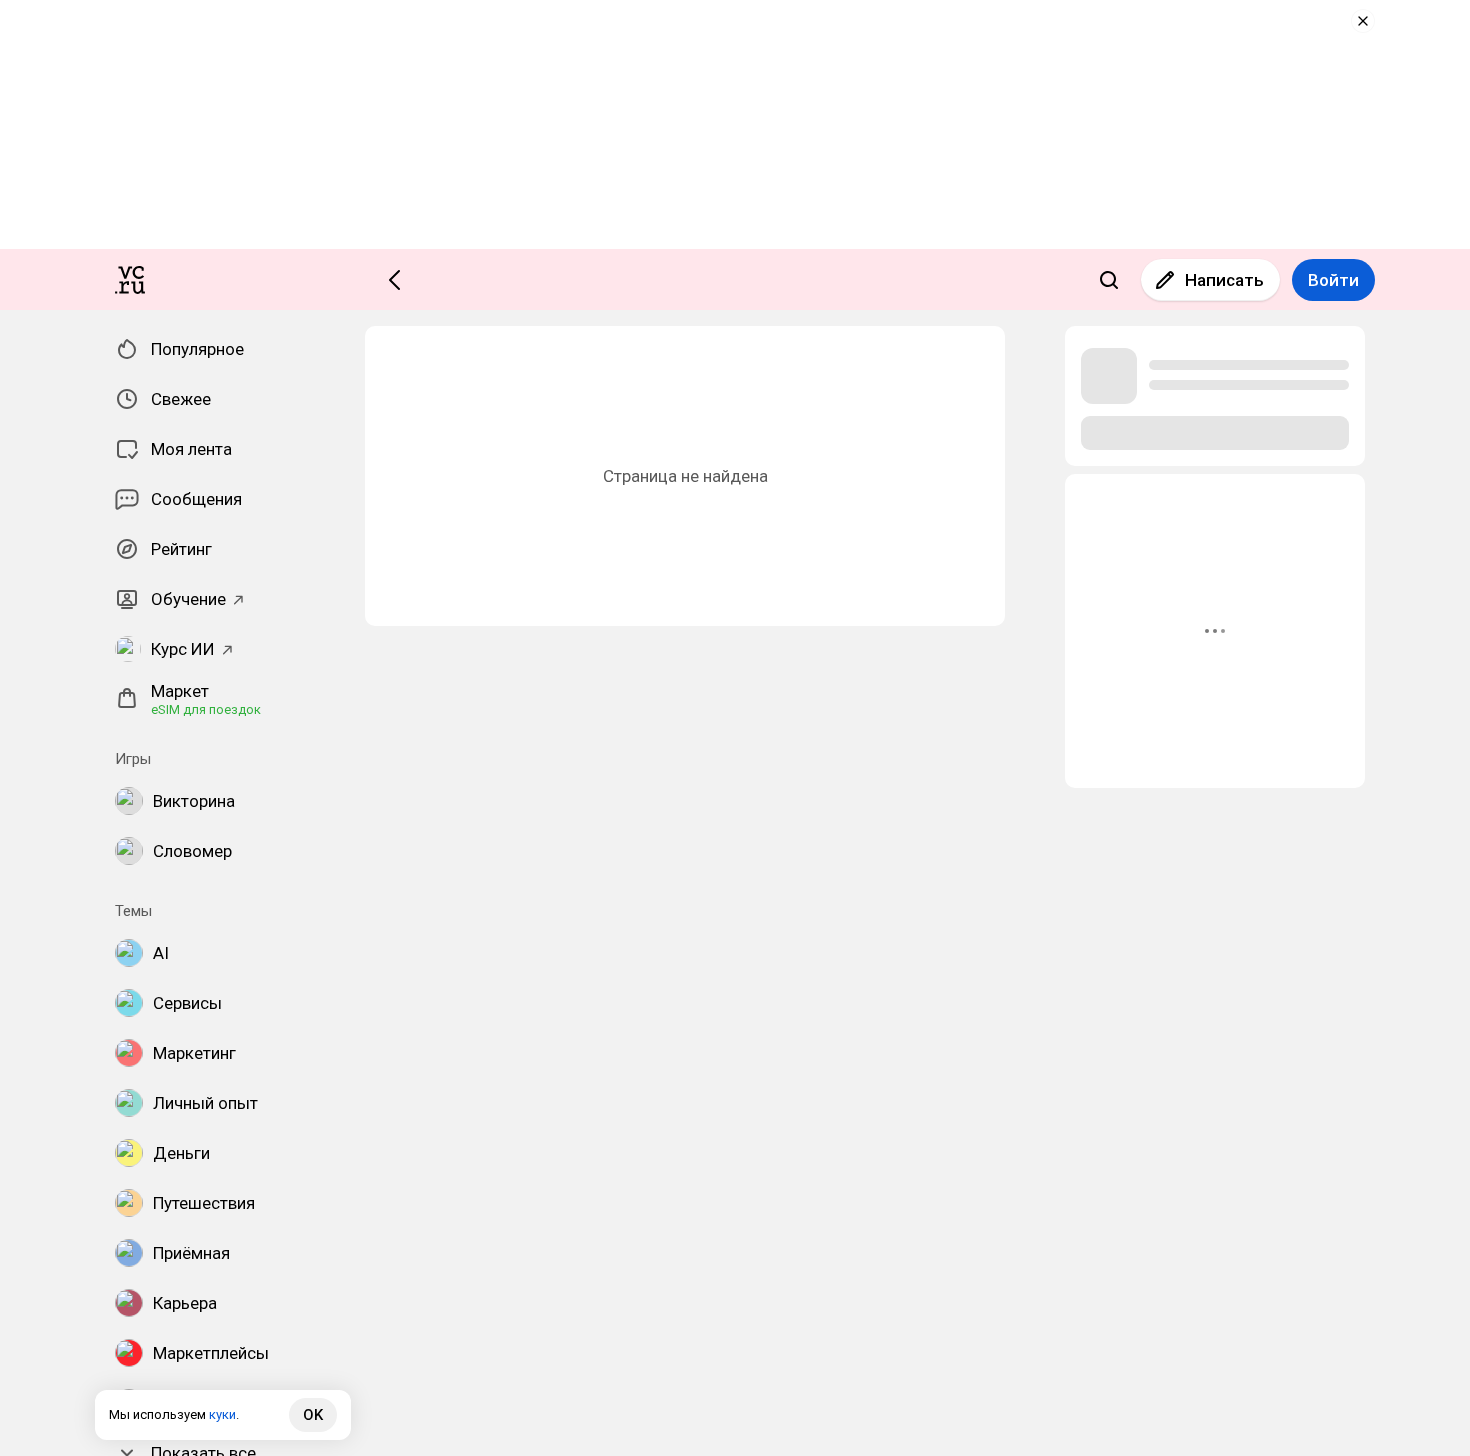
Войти (1333, 280)
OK (313, 1415)
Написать (1224, 280)
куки (222, 1414)
